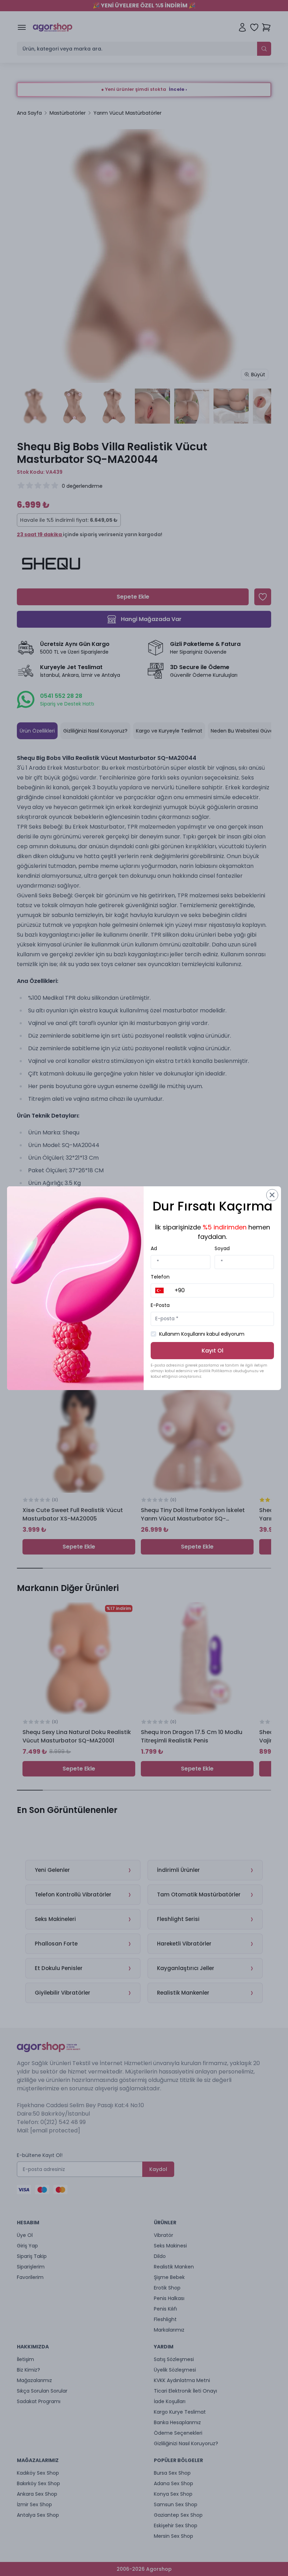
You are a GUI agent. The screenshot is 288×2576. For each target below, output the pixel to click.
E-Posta (160, 1305)
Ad (154, 1248)
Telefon (160, 1277)
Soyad (222, 1248)
